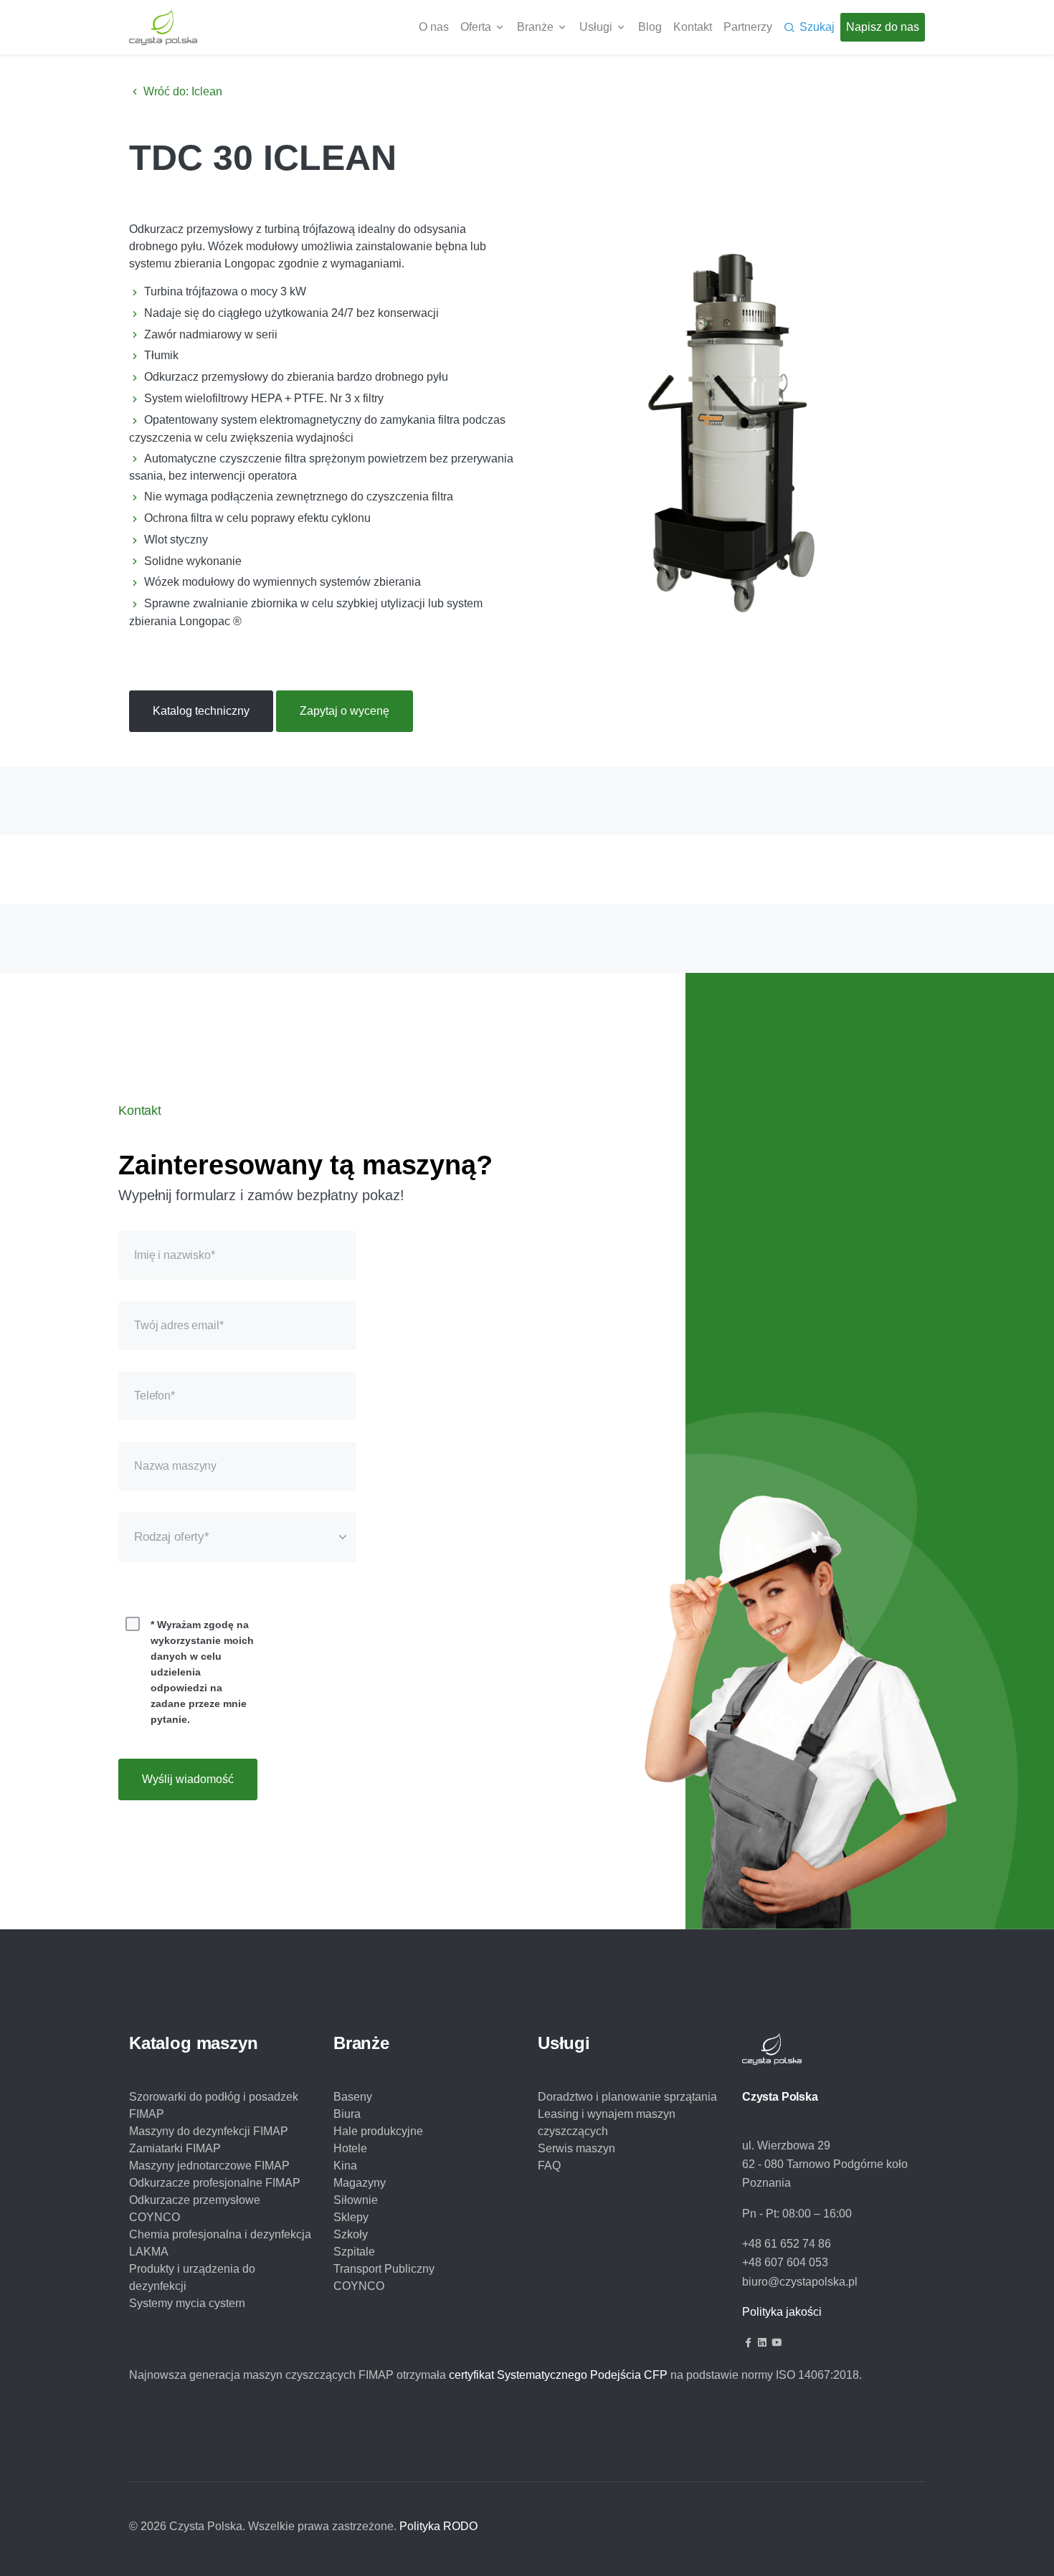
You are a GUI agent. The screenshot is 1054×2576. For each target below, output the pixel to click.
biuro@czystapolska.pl (800, 2282)
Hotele (350, 2148)
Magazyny (360, 2183)
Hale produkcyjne (378, 2131)
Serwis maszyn (576, 2148)
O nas (434, 27)
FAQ (549, 2166)
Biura (347, 2114)
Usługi (596, 27)
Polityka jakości (782, 2312)
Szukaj (817, 27)
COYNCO (359, 2286)
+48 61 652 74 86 (787, 2244)
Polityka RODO (438, 2526)
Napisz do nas (883, 27)
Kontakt (693, 27)
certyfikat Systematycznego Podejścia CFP (558, 2375)
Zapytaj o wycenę (345, 711)
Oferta (476, 27)
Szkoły (351, 2234)
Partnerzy (748, 27)
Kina (345, 2166)
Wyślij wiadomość (188, 1779)
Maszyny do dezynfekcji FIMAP (209, 2131)
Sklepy (351, 2217)
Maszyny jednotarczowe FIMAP (209, 2166)
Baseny (353, 2097)
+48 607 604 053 (785, 2262)
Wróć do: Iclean (181, 91)
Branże (535, 27)
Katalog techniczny (201, 711)
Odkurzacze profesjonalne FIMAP (215, 2183)
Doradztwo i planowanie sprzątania (627, 2097)
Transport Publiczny (384, 2269)
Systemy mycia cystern (187, 2303)
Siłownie (356, 2200)
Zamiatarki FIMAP (175, 2148)
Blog (650, 27)
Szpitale (354, 2252)
